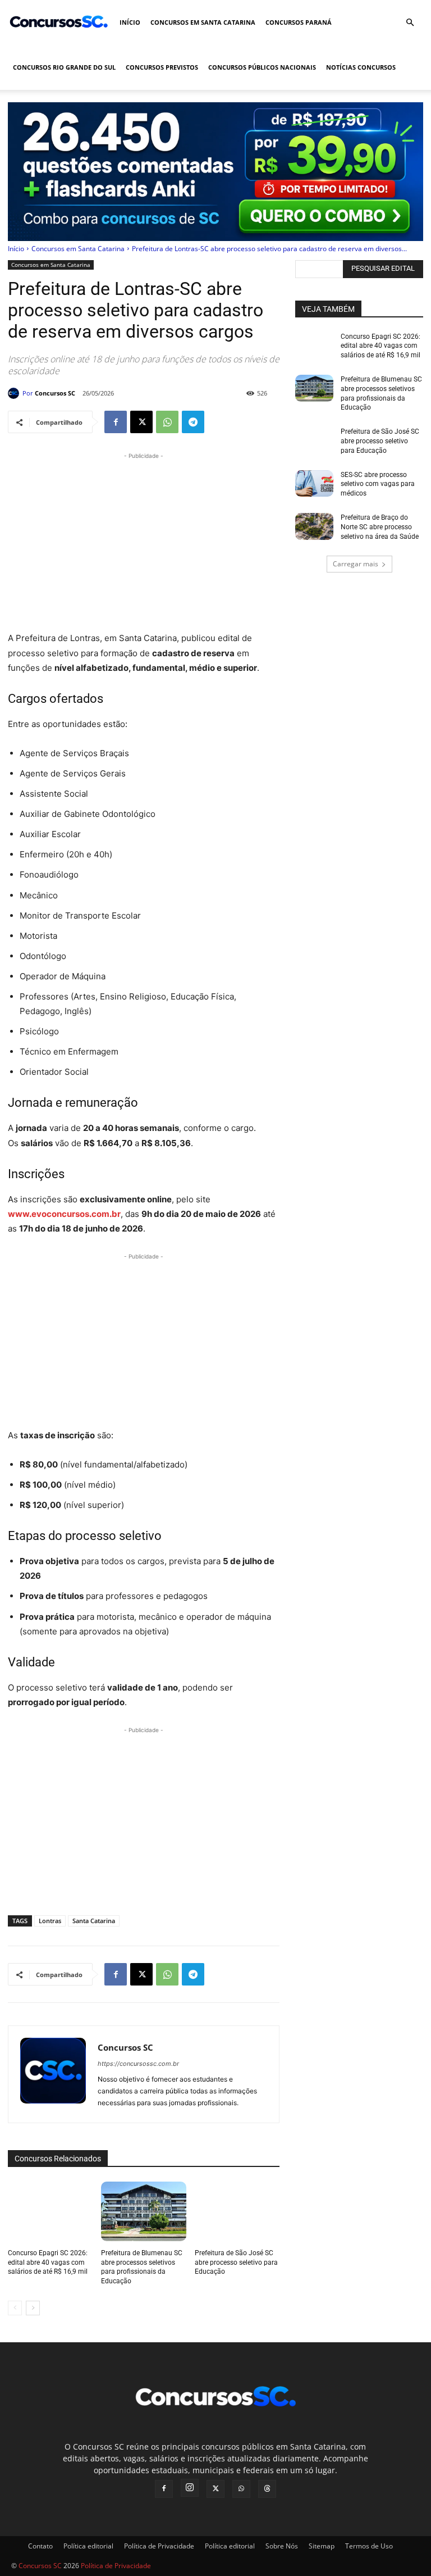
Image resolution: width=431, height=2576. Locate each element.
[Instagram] (190, 2488)
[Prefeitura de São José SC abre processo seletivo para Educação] (237, 2211)
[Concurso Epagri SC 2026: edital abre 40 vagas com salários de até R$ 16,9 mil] (50, 2211)
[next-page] (33, 2308)
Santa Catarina (94, 1921)
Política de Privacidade (159, 2546)
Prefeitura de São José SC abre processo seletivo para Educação (236, 2262)
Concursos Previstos (162, 67)
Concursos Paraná (299, 22)
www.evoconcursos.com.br (64, 1214)
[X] (141, 422)
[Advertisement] (144, 540)
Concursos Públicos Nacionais (262, 67)
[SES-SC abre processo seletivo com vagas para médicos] (314, 484)
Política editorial (88, 2546)
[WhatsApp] (167, 422)
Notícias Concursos (361, 67)
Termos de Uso (369, 2546)
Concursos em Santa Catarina (203, 22)
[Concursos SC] (15, 393)
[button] (410, 23)
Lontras (50, 1921)
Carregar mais (356, 564)
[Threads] (267, 2489)
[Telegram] (193, 422)
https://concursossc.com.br (138, 2064)
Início (130, 22)
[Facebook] (116, 422)
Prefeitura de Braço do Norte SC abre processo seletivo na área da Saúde (380, 527)
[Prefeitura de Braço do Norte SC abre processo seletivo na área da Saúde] (314, 526)
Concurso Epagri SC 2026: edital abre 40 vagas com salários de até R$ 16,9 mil (48, 2262)
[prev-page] (15, 2308)
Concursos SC (55, 393)
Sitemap (322, 2546)
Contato (40, 2546)
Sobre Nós (282, 2546)
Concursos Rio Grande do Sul (64, 67)
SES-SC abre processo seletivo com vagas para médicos (378, 484)
